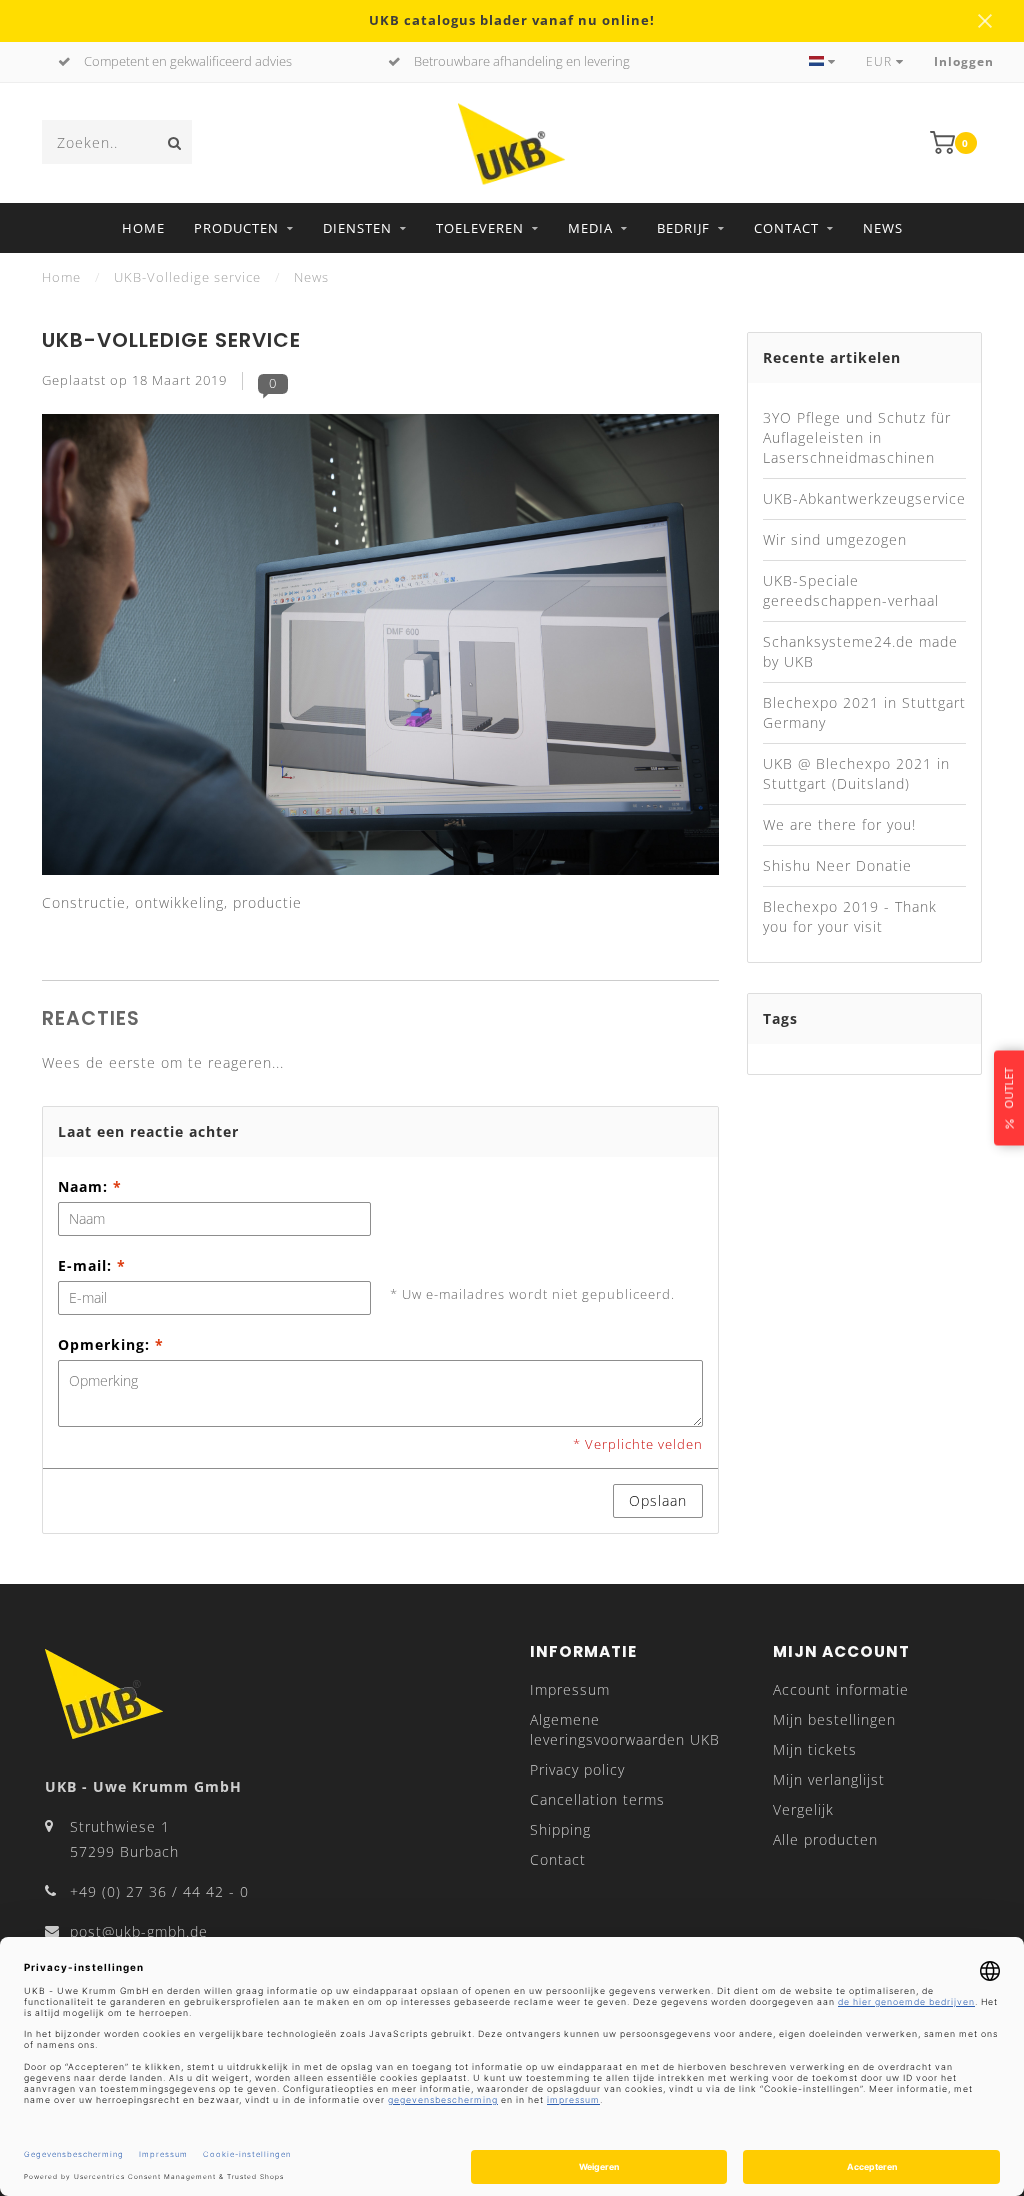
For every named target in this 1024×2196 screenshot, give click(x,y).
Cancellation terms (597, 1799)
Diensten (357, 228)
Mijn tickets (815, 1749)
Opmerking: (111, 1344)
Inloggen (964, 61)
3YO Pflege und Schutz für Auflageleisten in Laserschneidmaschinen (857, 437)
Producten (236, 228)
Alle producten (825, 1839)
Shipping (560, 1829)
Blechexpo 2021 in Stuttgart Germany (864, 712)
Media (590, 228)
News (883, 228)
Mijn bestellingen (834, 1719)
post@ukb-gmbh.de (139, 1931)
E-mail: (92, 1265)
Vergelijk (803, 1809)
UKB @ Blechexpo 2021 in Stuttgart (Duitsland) (856, 773)
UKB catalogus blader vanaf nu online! (512, 20)
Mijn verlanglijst (829, 1779)
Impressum (570, 1689)
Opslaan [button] (658, 1500)
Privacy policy (577, 1769)
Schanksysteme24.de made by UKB (860, 651)
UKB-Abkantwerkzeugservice (864, 498)
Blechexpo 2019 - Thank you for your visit (850, 916)
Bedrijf (683, 228)
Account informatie (841, 1689)
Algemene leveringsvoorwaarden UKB (625, 1729)
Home (143, 228)
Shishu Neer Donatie (837, 865)
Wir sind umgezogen (835, 539)
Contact (786, 228)
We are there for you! (839, 824)
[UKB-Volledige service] (380, 650)
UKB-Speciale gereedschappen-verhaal (851, 590)
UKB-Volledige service (171, 340)
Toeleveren (480, 228)
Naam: (90, 1186)
